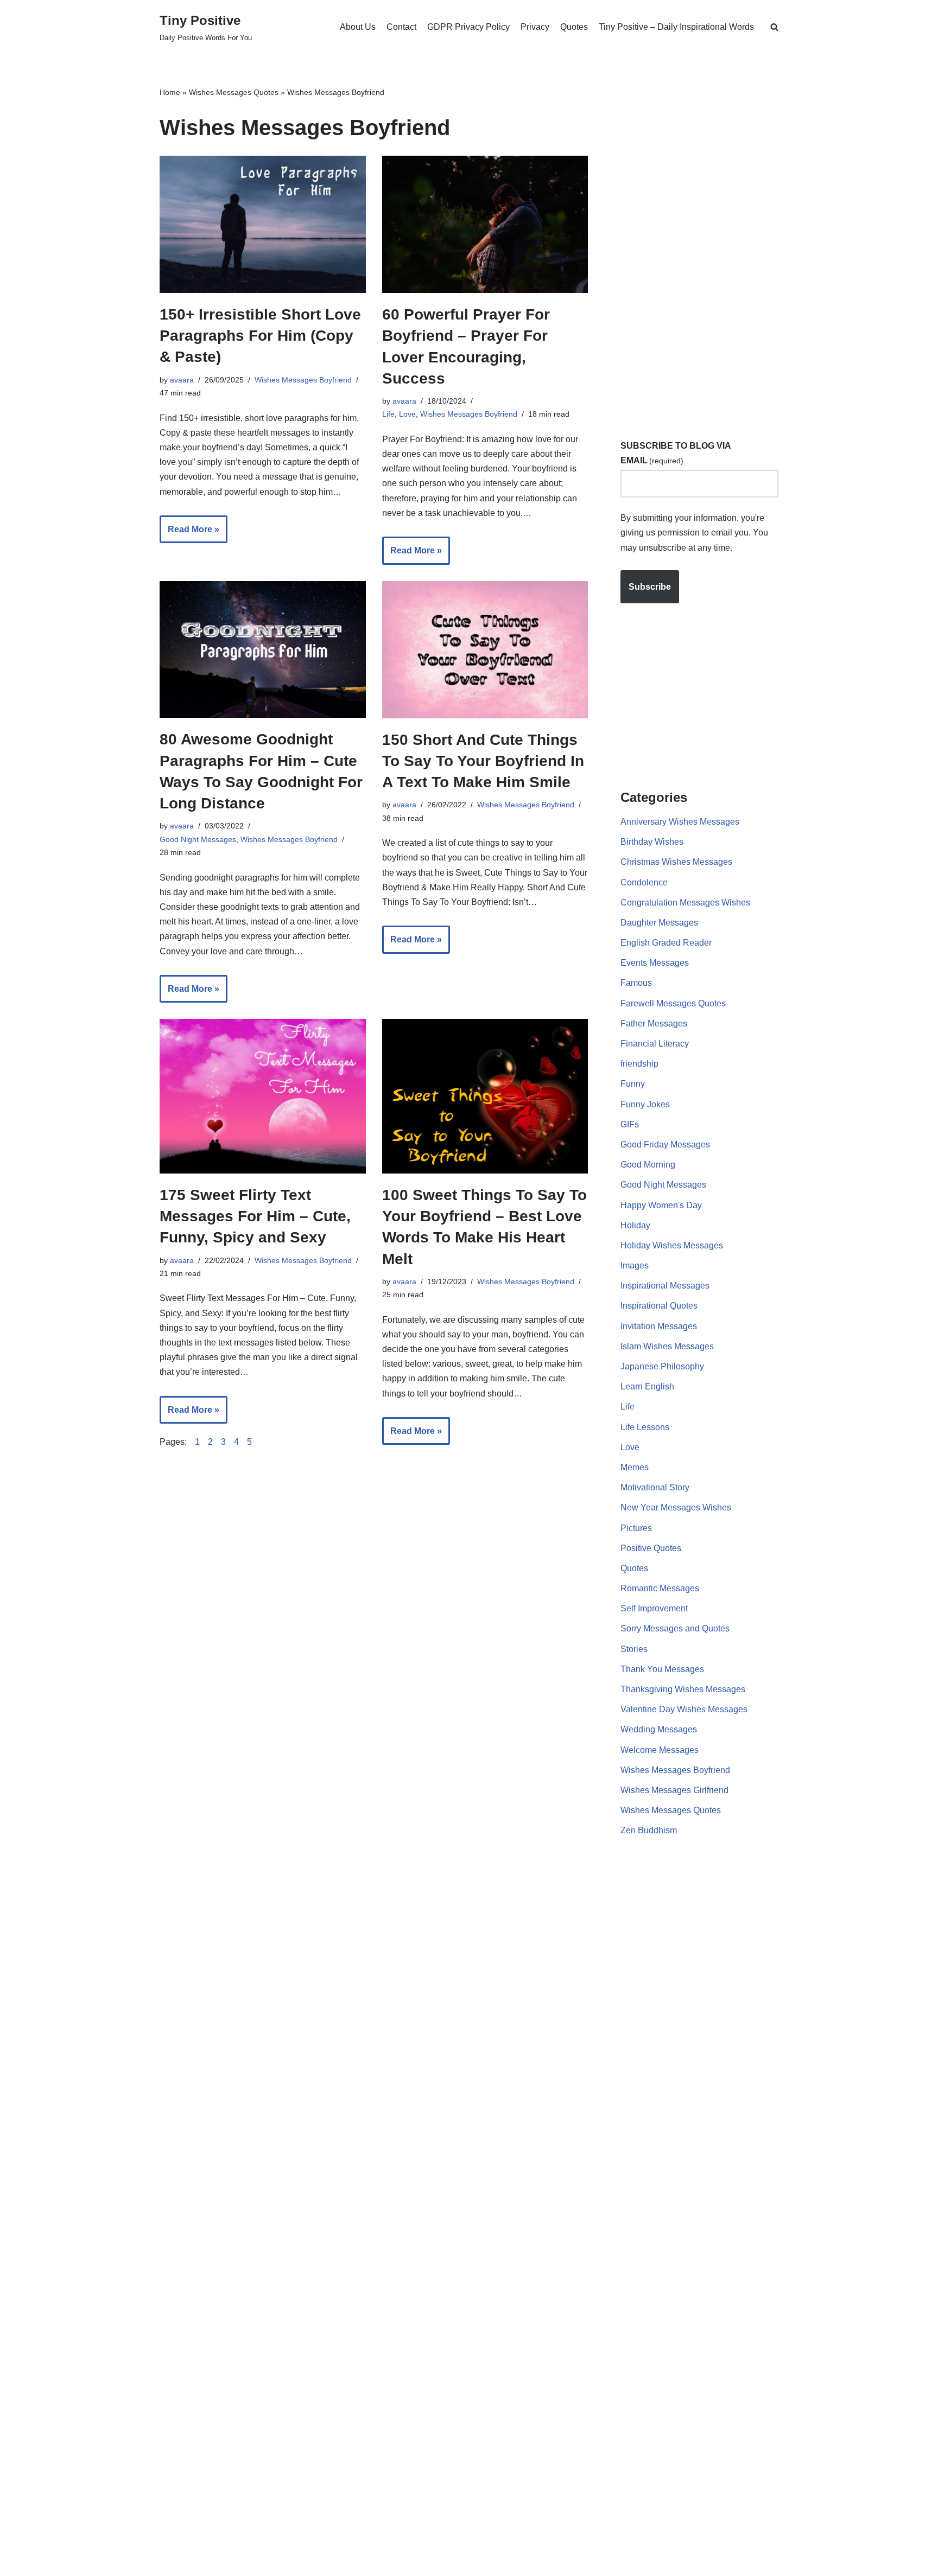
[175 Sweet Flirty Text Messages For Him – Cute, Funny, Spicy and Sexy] (263, 1096)
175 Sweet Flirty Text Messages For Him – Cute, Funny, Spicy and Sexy (255, 1216)
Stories (634, 1649)
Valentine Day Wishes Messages (684, 1709)
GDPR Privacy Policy (468, 27)
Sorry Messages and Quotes (675, 1628)
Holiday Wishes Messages (672, 1245)
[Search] (774, 27)
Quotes (574, 27)
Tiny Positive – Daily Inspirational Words (676, 27)
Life (388, 414)
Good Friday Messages (665, 1144)
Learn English (647, 1386)
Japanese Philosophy (662, 1366)
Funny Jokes (645, 1104)
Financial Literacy (655, 1044)
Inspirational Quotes (659, 1306)
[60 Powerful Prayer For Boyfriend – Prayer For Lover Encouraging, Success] (485, 224)
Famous (636, 983)
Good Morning (648, 1165)
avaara (182, 380)
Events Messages (655, 963)
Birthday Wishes (652, 842)
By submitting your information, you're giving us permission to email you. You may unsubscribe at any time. (694, 533)
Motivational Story (655, 1487)
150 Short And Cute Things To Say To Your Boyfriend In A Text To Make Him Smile (483, 761)
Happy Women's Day (661, 1205)
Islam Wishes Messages (667, 1346)
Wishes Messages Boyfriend (303, 380)
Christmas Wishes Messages (676, 862)
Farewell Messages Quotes (673, 1003)
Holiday (635, 1225)
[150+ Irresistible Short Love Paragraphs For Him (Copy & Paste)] (263, 224)
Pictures (636, 1528)
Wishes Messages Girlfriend (674, 1790)
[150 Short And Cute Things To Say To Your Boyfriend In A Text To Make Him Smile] (485, 650)
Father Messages (654, 1024)
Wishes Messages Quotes (234, 92)
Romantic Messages (660, 1588)
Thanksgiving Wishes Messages (683, 1689)
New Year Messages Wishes (676, 1507)
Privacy (535, 27)
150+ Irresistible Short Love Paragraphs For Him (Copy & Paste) (260, 336)
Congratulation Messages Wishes (685, 903)
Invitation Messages (659, 1326)
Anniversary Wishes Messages (680, 822)
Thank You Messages (662, 1669)
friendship (639, 1064)
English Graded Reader (666, 943)
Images (635, 1265)
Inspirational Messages (665, 1286)
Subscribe (650, 587)
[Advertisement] (702, 249)
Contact (401, 27)
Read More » (189, 534)
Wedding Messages (659, 1729)
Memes (635, 1467)
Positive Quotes (651, 1548)
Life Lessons (645, 1427)
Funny (633, 1084)
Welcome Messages (660, 1750)
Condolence (644, 882)
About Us (358, 27)
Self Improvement (654, 1608)
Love (407, 414)
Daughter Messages (659, 923)
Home (170, 92)
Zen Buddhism (649, 1830)
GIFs (630, 1124)
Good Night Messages (198, 839)
